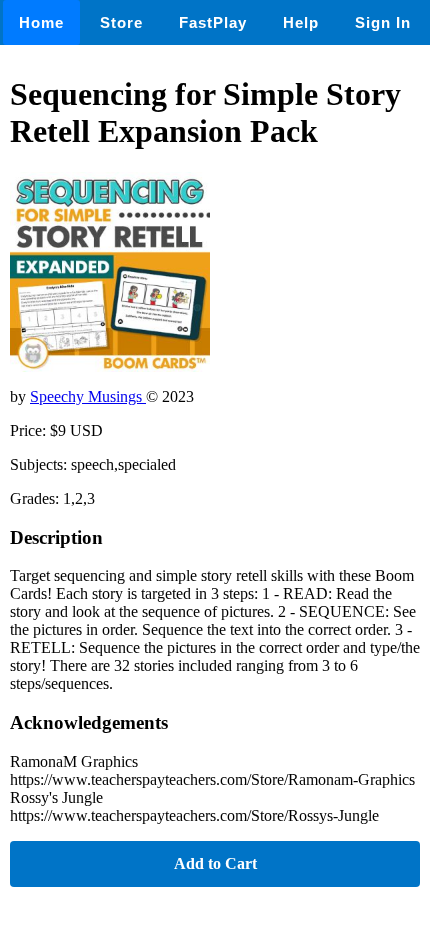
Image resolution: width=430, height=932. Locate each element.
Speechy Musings (88, 396)
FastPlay (213, 22)
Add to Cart (215, 863)
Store (121, 22)
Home (41, 22)
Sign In (383, 22)
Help (301, 22)
